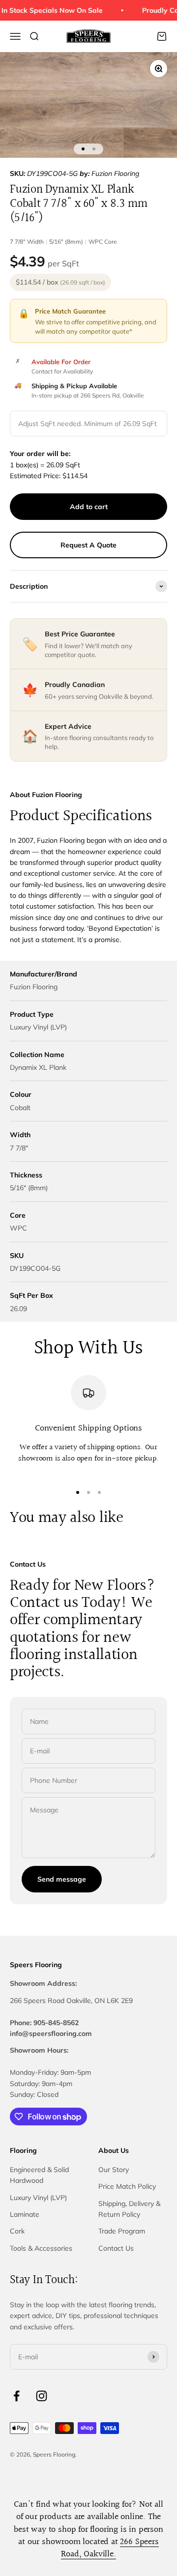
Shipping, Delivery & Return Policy (129, 2209)
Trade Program (122, 2231)
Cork (17, 2231)
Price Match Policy (127, 2186)
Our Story (114, 2170)
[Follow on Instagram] (42, 2396)
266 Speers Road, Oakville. (110, 2548)
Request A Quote (88, 545)
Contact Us (116, 2248)
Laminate (25, 2214)
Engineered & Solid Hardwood (39, 2175)
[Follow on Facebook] (16, 2396)
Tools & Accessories (41, 2248)
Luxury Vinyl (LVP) (38, 2198)
